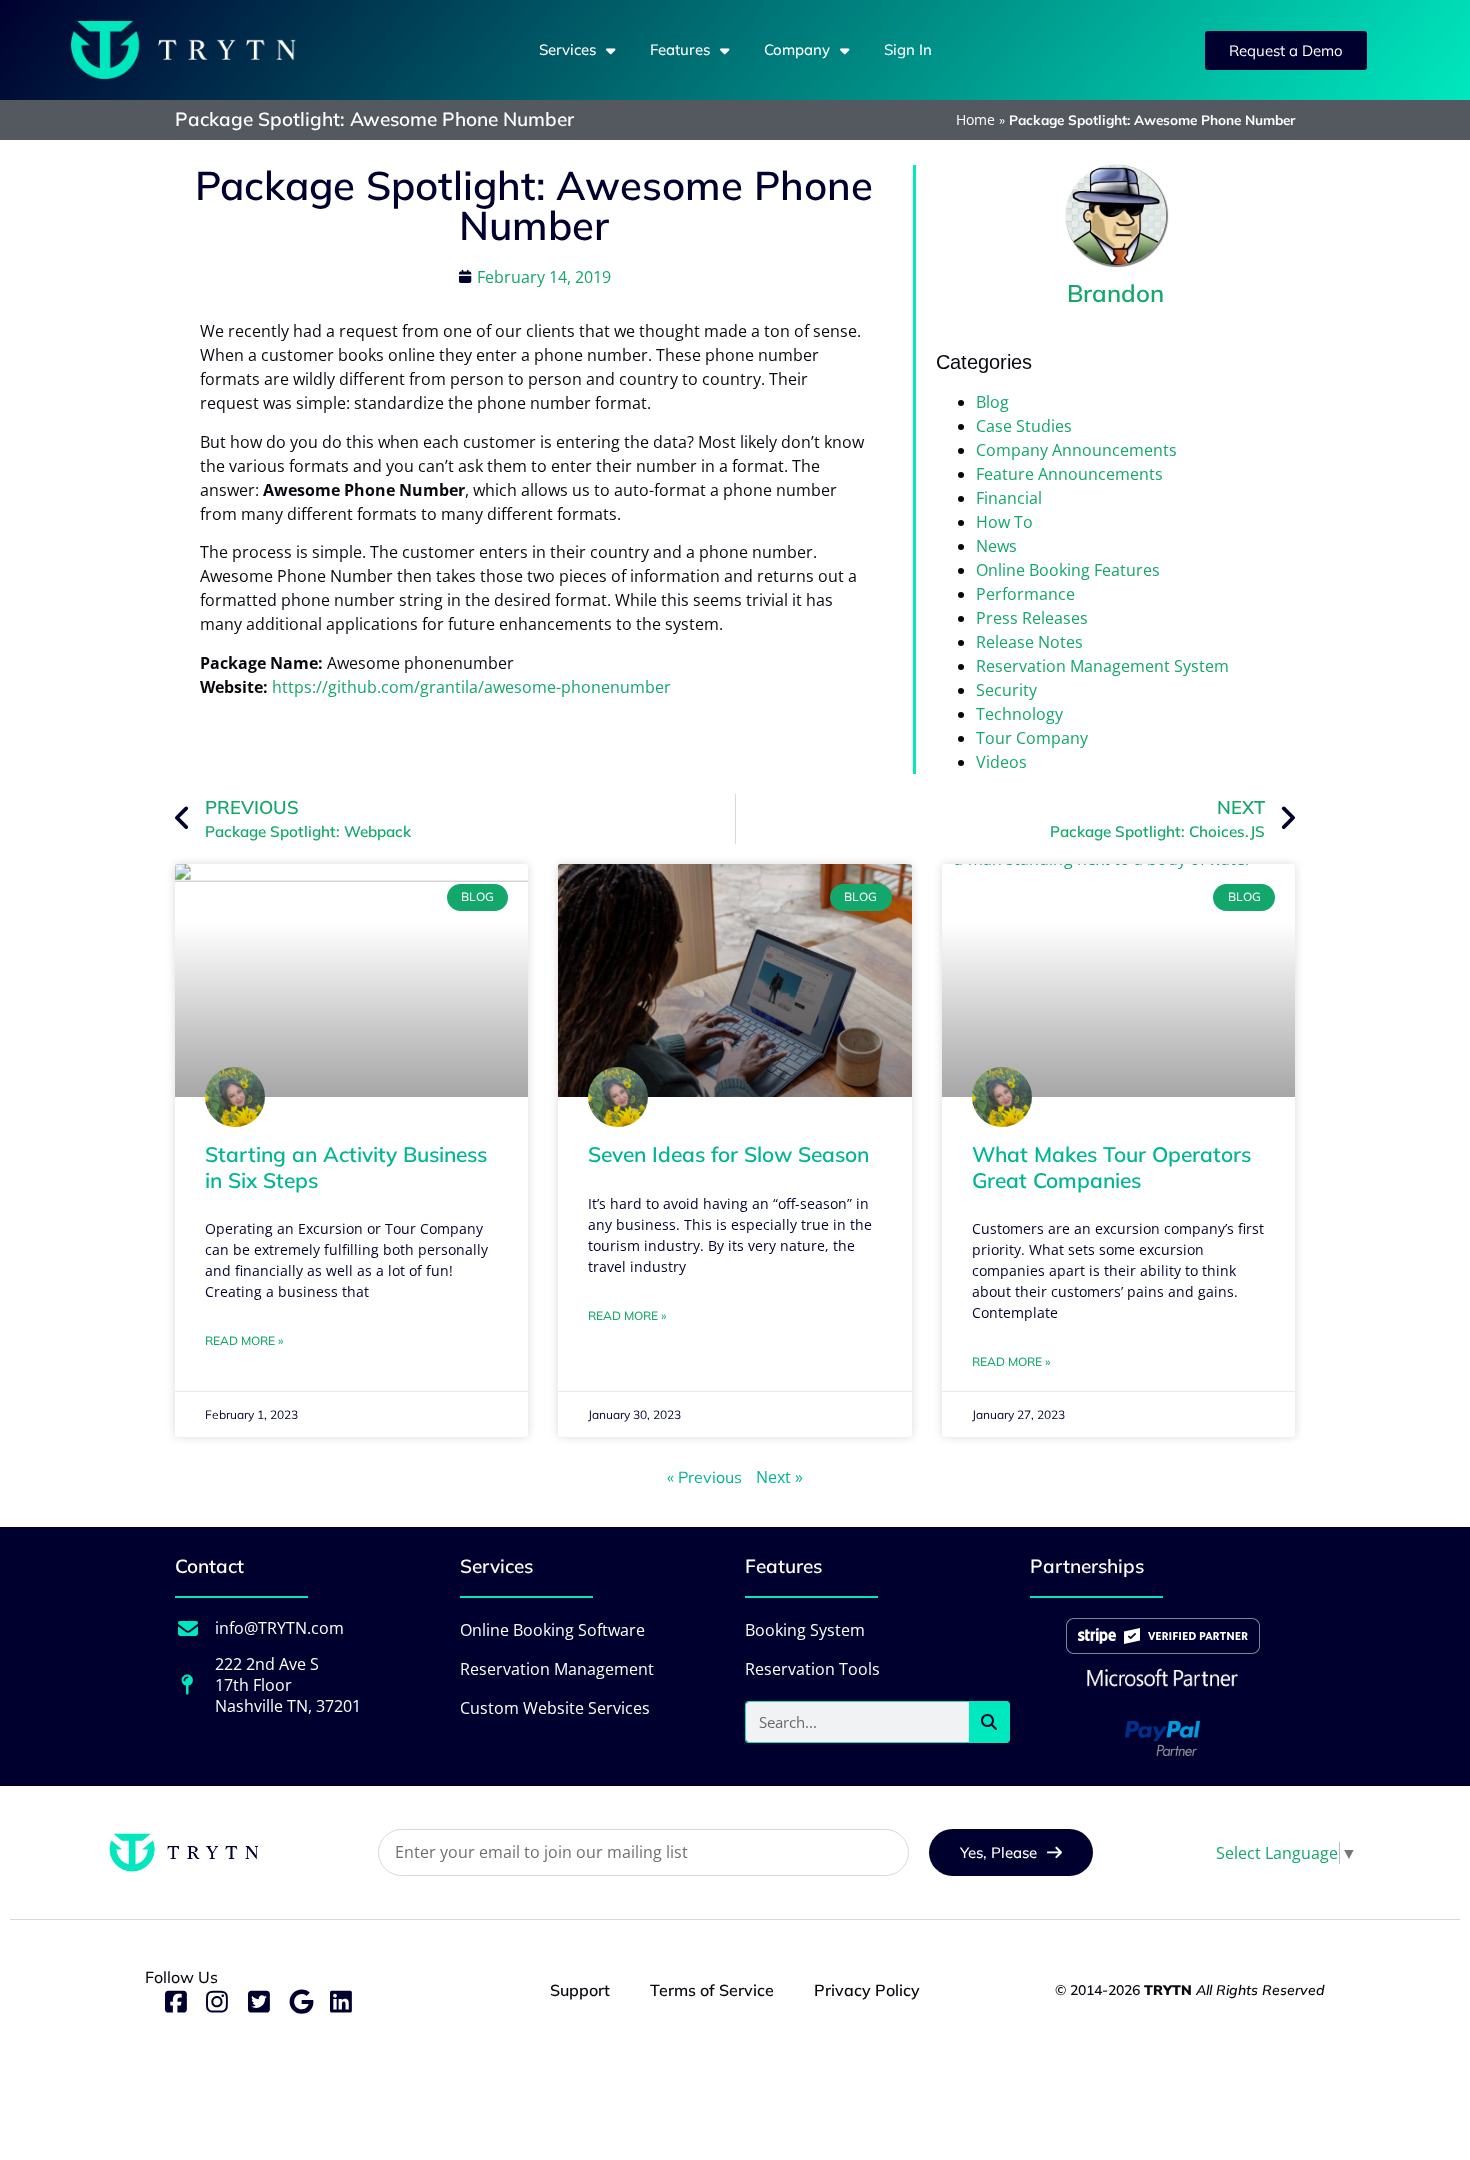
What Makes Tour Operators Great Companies (1111, 1166)
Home (975, 119)
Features (680, 49)
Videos (1001, 762)
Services (567, 49)
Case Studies (1024, 426)
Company (797, 49)
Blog (992, 402)
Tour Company (1032, 738)
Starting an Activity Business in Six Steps (346, 1166)
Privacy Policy (867, 1990)
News (996, 546)
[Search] (989, 1722)
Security (1006, 690)
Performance (1025, 594)
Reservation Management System (1102, 666)
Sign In (908, 49)
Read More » (244, 1340)
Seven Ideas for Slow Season (728, 1154)
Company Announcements (1076, 450)
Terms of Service (712, 1990)
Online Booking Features (1068, 570)
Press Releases (1032, 618)
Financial (1009, 498)
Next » (779, 1477)
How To (1004, 522)
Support (580, 1990)
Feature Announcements (1069, 474)
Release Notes (1029, 642)
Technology (1019, 714)
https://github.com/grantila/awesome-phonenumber (471, 687)
